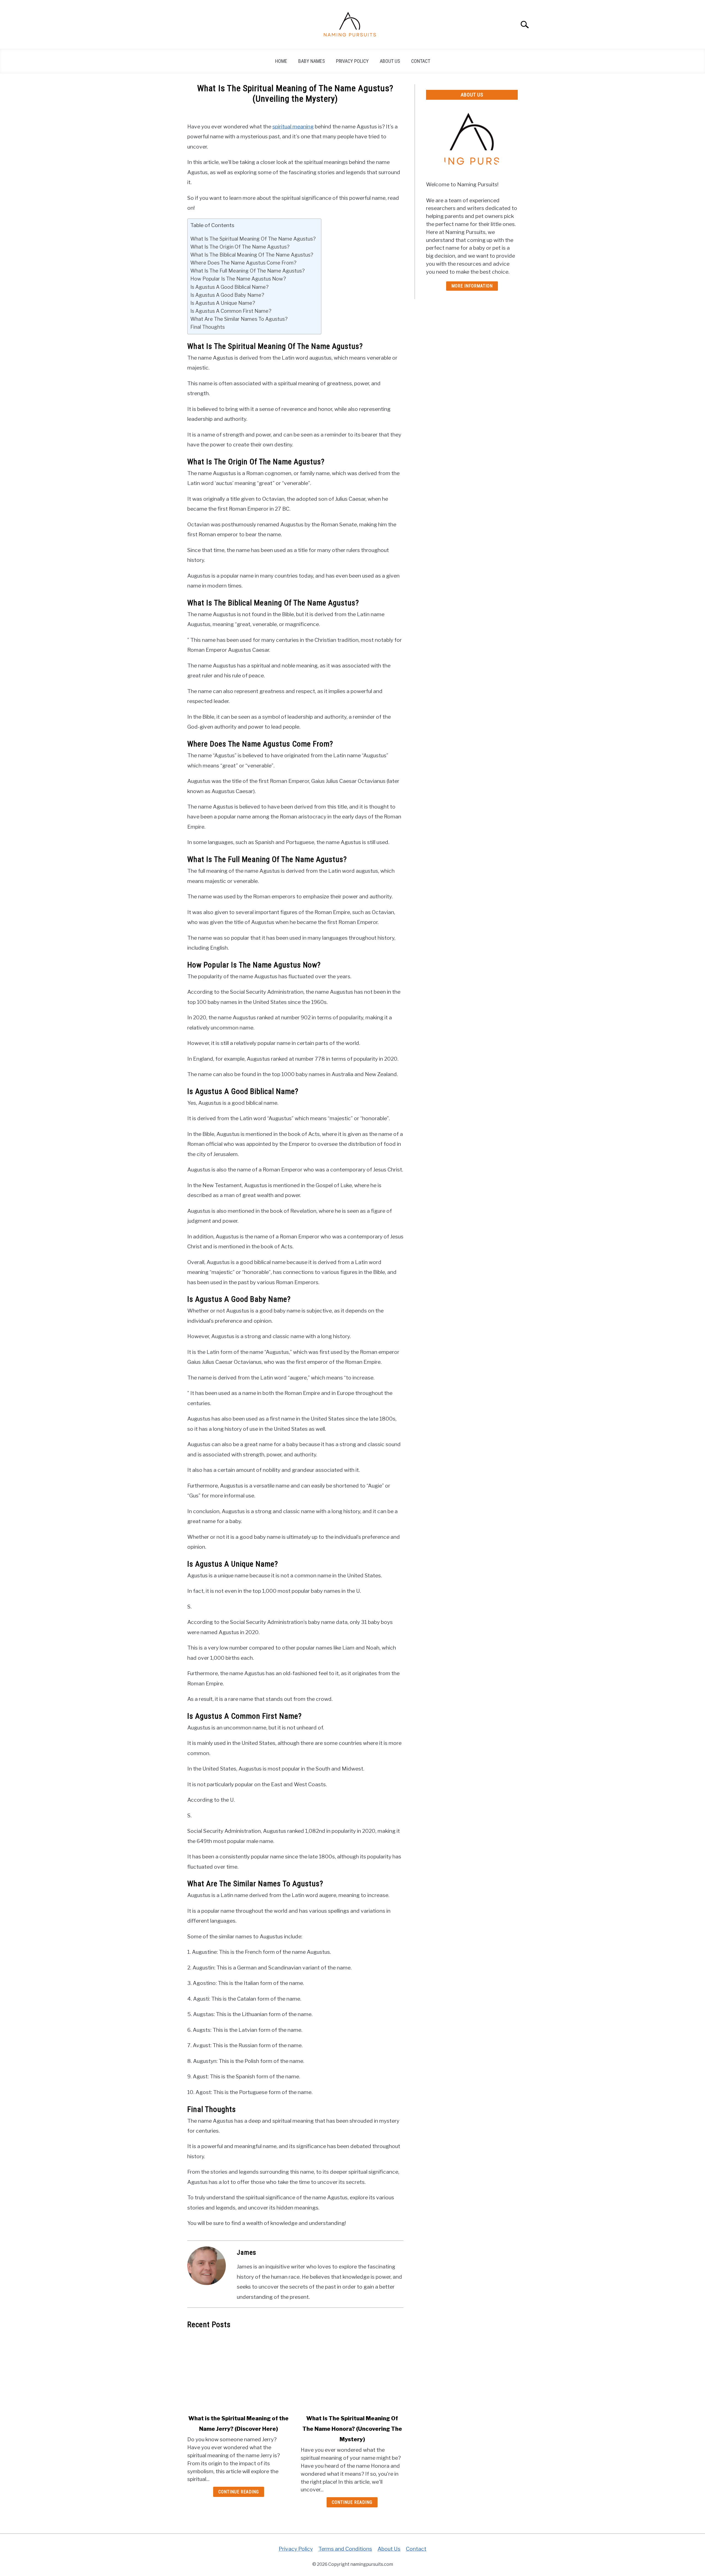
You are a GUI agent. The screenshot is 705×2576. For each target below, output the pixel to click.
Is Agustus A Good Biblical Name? (229, 287)
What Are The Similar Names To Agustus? (239, 319)
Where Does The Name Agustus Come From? (243, 263)
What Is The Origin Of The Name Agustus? (240, 247)
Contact (421, 61)
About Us (390, 61)
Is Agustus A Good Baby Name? (227, 295)
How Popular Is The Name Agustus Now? (238, 279)
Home (281, 61)
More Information (472, 286)
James (246, 2252)
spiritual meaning (293, 126)
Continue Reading (239, 2492)
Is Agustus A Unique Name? (223, 303)
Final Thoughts (208, 327)
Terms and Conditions (345, 2549)
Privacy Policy (352, 61)
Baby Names (312, 61)
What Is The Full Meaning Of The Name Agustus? (247, 271)
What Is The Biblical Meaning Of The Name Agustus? (252, 255)
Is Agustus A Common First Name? (231, 311)
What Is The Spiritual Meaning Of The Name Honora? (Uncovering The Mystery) (352, 2429)
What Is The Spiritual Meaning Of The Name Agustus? (253, 239)
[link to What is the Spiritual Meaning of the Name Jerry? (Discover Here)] (238, 2372)
